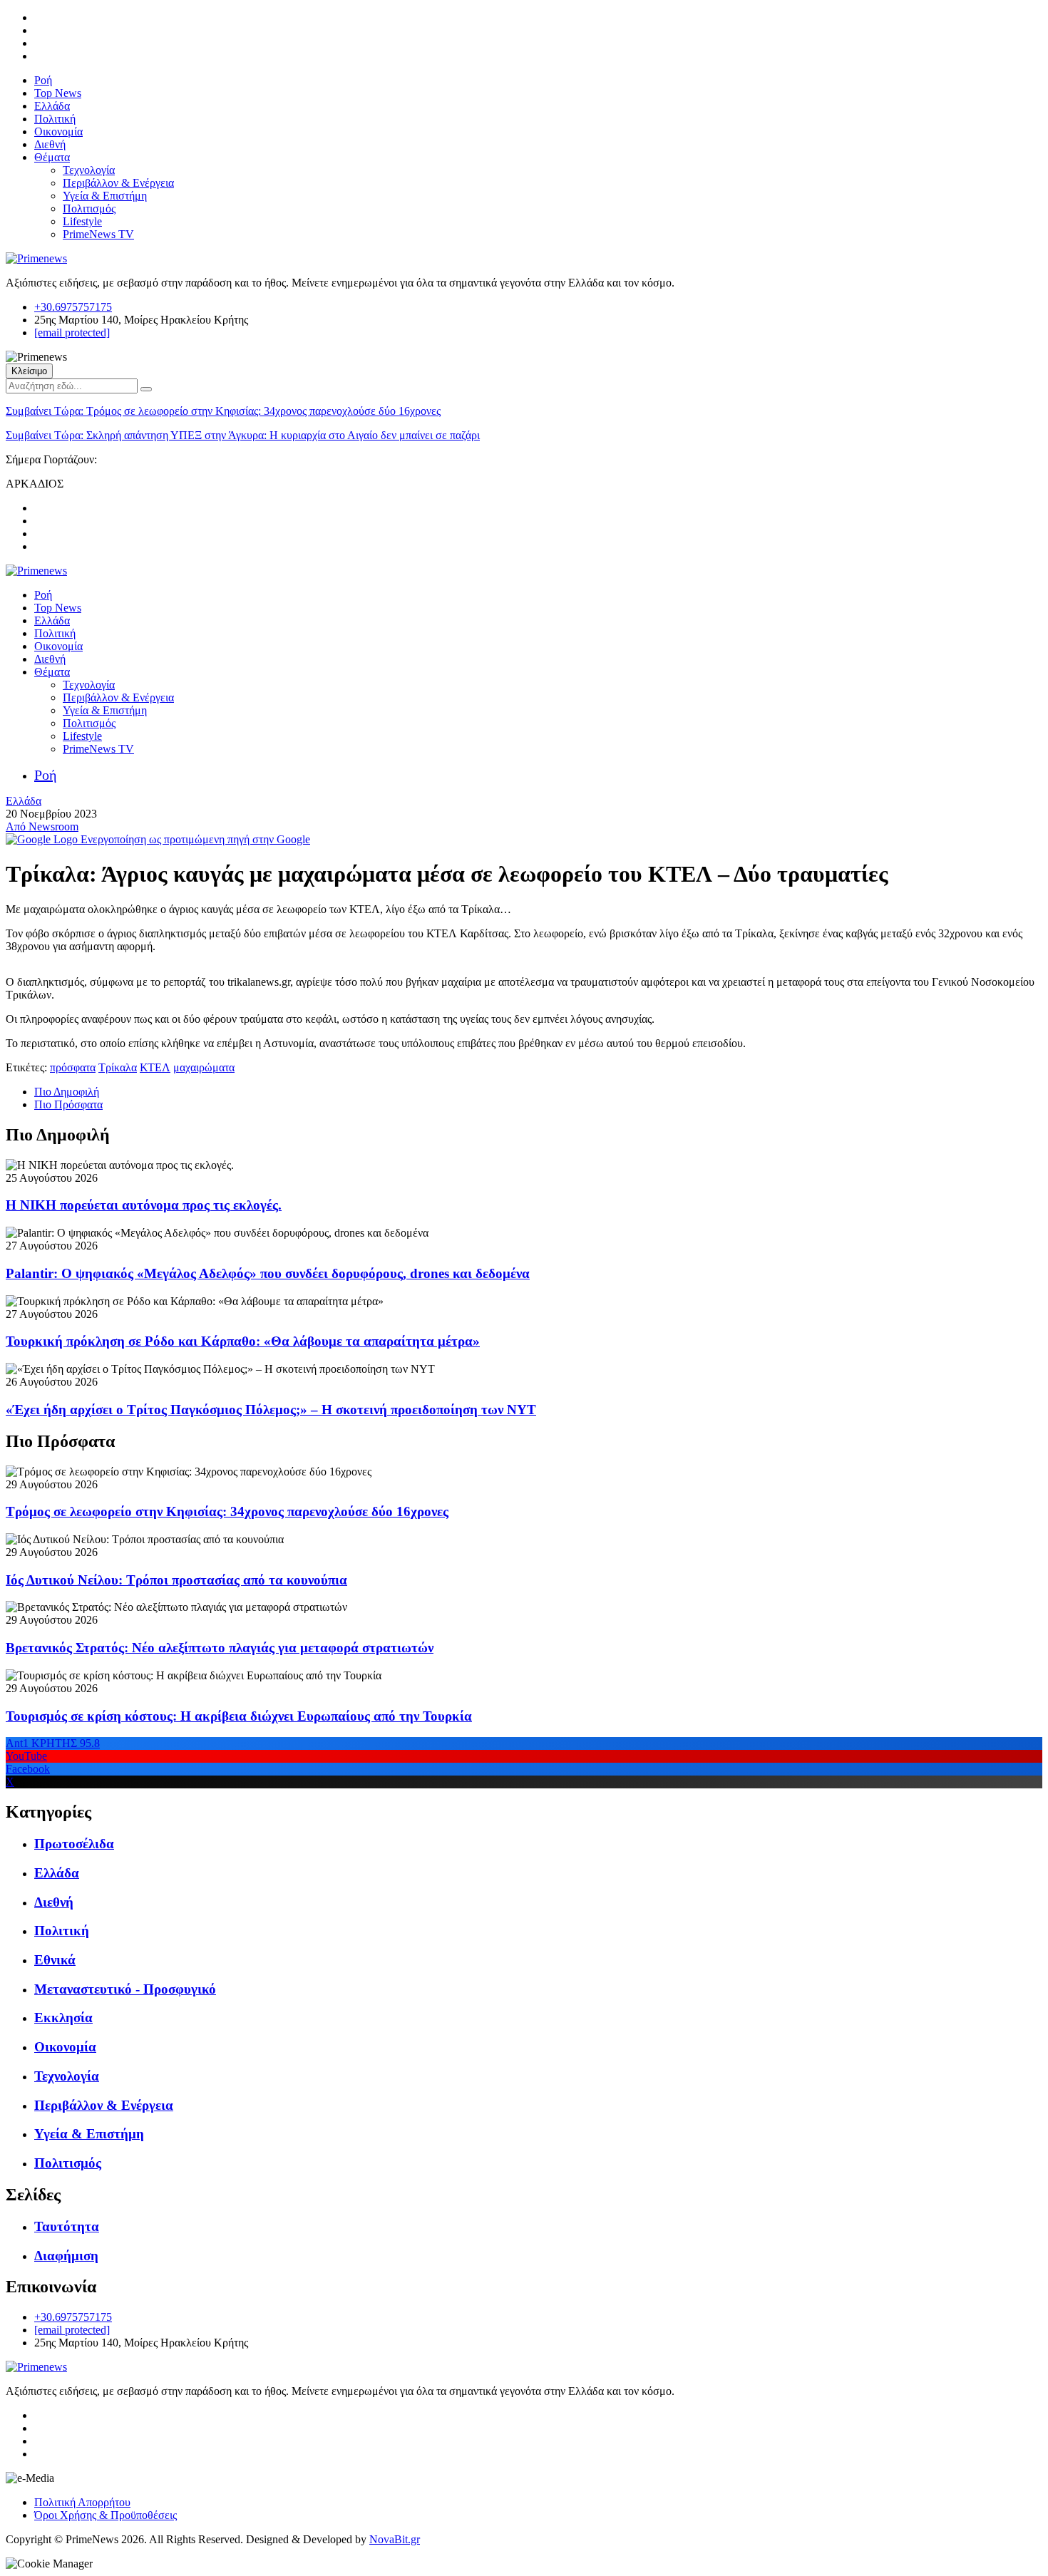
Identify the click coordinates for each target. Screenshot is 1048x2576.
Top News (58, 93)
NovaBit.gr (395, 2539)
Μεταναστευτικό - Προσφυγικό (125, 1989)
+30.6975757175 (73, 307)
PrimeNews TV (98, 234)
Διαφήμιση (66, 2256)
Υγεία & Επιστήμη (105, 196)
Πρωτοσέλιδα (74, 1844)
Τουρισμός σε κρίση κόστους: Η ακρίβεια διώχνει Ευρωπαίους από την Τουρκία (239, 1716)
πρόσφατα (73, 1067)
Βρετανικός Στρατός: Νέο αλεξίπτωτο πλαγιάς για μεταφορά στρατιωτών (220, 1648)
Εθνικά (55, 1960)
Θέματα (52, 157)
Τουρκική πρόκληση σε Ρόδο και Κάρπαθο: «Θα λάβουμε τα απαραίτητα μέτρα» (243, 1341)
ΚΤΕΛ (155, 1067)
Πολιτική (55, 119)
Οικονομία (58, 132)
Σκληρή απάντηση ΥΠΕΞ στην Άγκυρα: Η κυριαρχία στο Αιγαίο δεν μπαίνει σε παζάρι (243, 435)
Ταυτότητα (67, 2226)
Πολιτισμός (89, 208)
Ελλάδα (52, 106)
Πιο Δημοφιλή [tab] (67, 1092)
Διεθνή (50, 144)
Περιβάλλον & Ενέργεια (118, 183)
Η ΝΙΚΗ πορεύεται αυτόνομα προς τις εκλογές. (144, 1205)
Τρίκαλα (118, 1067)
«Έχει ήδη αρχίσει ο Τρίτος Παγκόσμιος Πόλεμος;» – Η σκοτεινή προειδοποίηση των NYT (271, 1410)
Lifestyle (82, 221)
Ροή (43, 80)
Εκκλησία (63, 2018)
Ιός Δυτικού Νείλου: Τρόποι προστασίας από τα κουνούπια (176, 1580)
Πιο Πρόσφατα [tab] (68, 1104)
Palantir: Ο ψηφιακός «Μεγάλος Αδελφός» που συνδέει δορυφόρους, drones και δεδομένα (268, 1273)
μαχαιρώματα (204, 1067)
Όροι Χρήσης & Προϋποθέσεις (106, 2515)
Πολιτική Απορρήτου (82, 2502)
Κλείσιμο (29, 371)
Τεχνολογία (89, 170)
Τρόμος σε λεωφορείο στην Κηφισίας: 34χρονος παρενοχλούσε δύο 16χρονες (223, 411)
